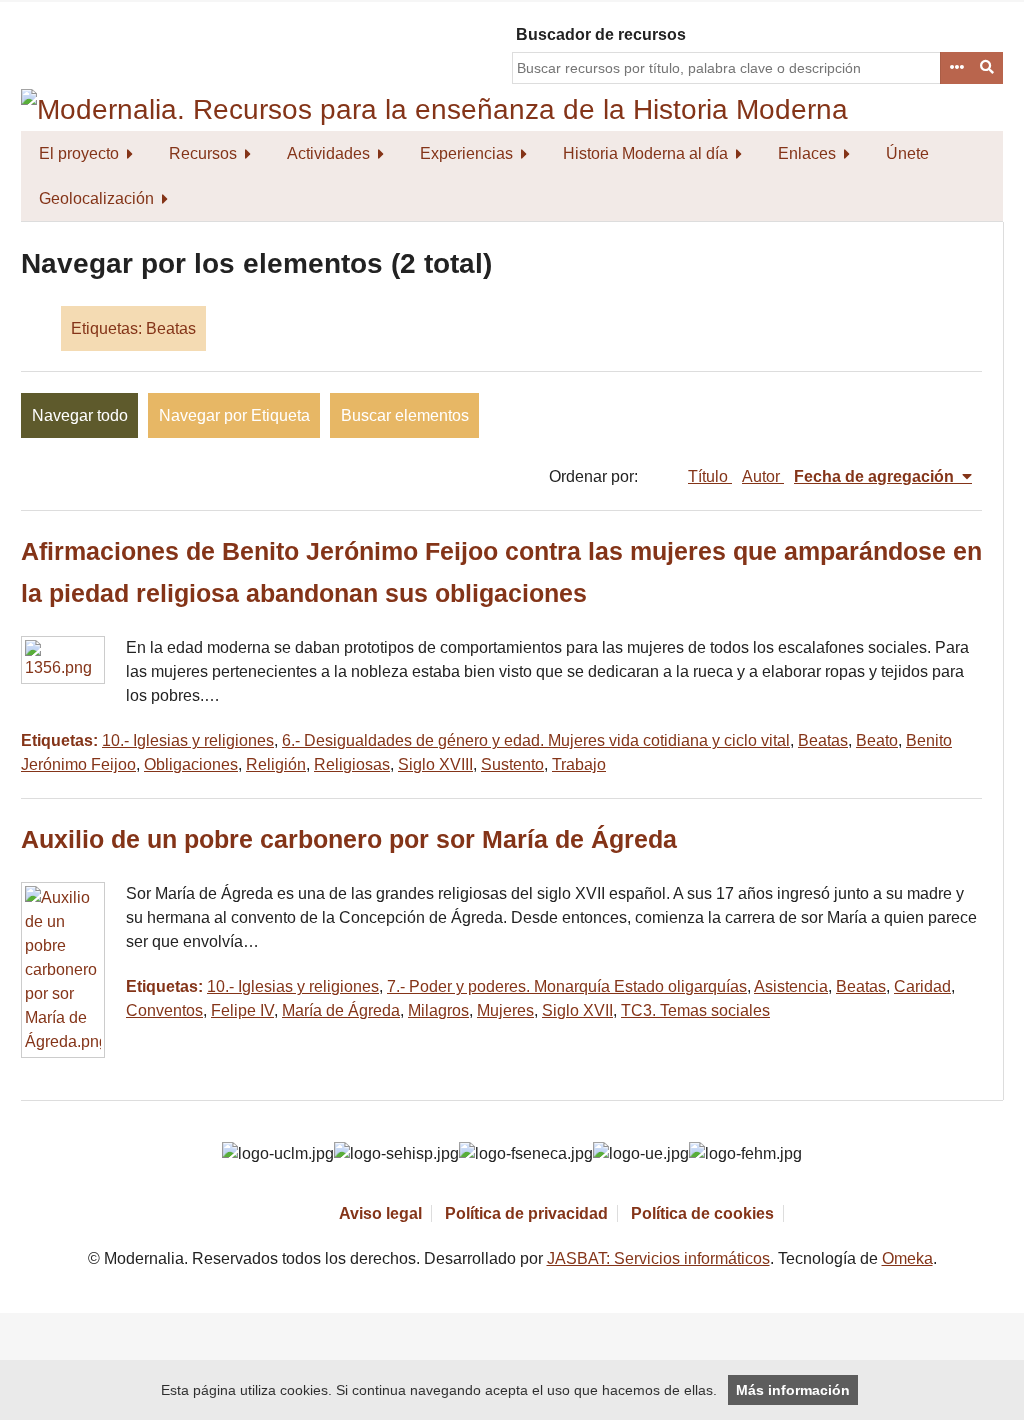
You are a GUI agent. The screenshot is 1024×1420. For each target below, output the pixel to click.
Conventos (164, 1010)
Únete (907, 153)
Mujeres (505, 1010)
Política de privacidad (526, 1213)
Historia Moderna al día (645, 153)
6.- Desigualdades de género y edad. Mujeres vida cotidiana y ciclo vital (536, 740)
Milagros (438, 1010)
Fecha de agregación (876, 476)
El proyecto (79, 153)
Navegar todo (80, 415)
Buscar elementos (405, 415)
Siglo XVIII (435, 764)
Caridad (922, 986)
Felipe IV (242, 1010)
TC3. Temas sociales (695, 1010)
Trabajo (579, 764)
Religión (276, 764)
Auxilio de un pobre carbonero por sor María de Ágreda (349, 839)
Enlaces (807, 153)
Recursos (203, 153)
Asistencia (791, 986)
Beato (877, 740)
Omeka (907, 1258)
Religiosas (352, 764)
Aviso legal (380, 1213)
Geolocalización (96, 198)
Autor (763, 476)
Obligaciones (191, 764)
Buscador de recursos (601, 34)
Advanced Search (956, 68)
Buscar (988, 68)
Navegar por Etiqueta (234, 415)
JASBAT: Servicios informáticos (658, 1258)
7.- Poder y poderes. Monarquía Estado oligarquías (567, 986)
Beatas (823, 740)
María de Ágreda (341, 1010)
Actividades (328, 153)
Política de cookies (702, 1213)
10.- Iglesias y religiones (188, 740)
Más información (793, 1390)
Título (710, 476)
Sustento (512, 764)
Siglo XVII (577, 1010)
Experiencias (466, 153)
